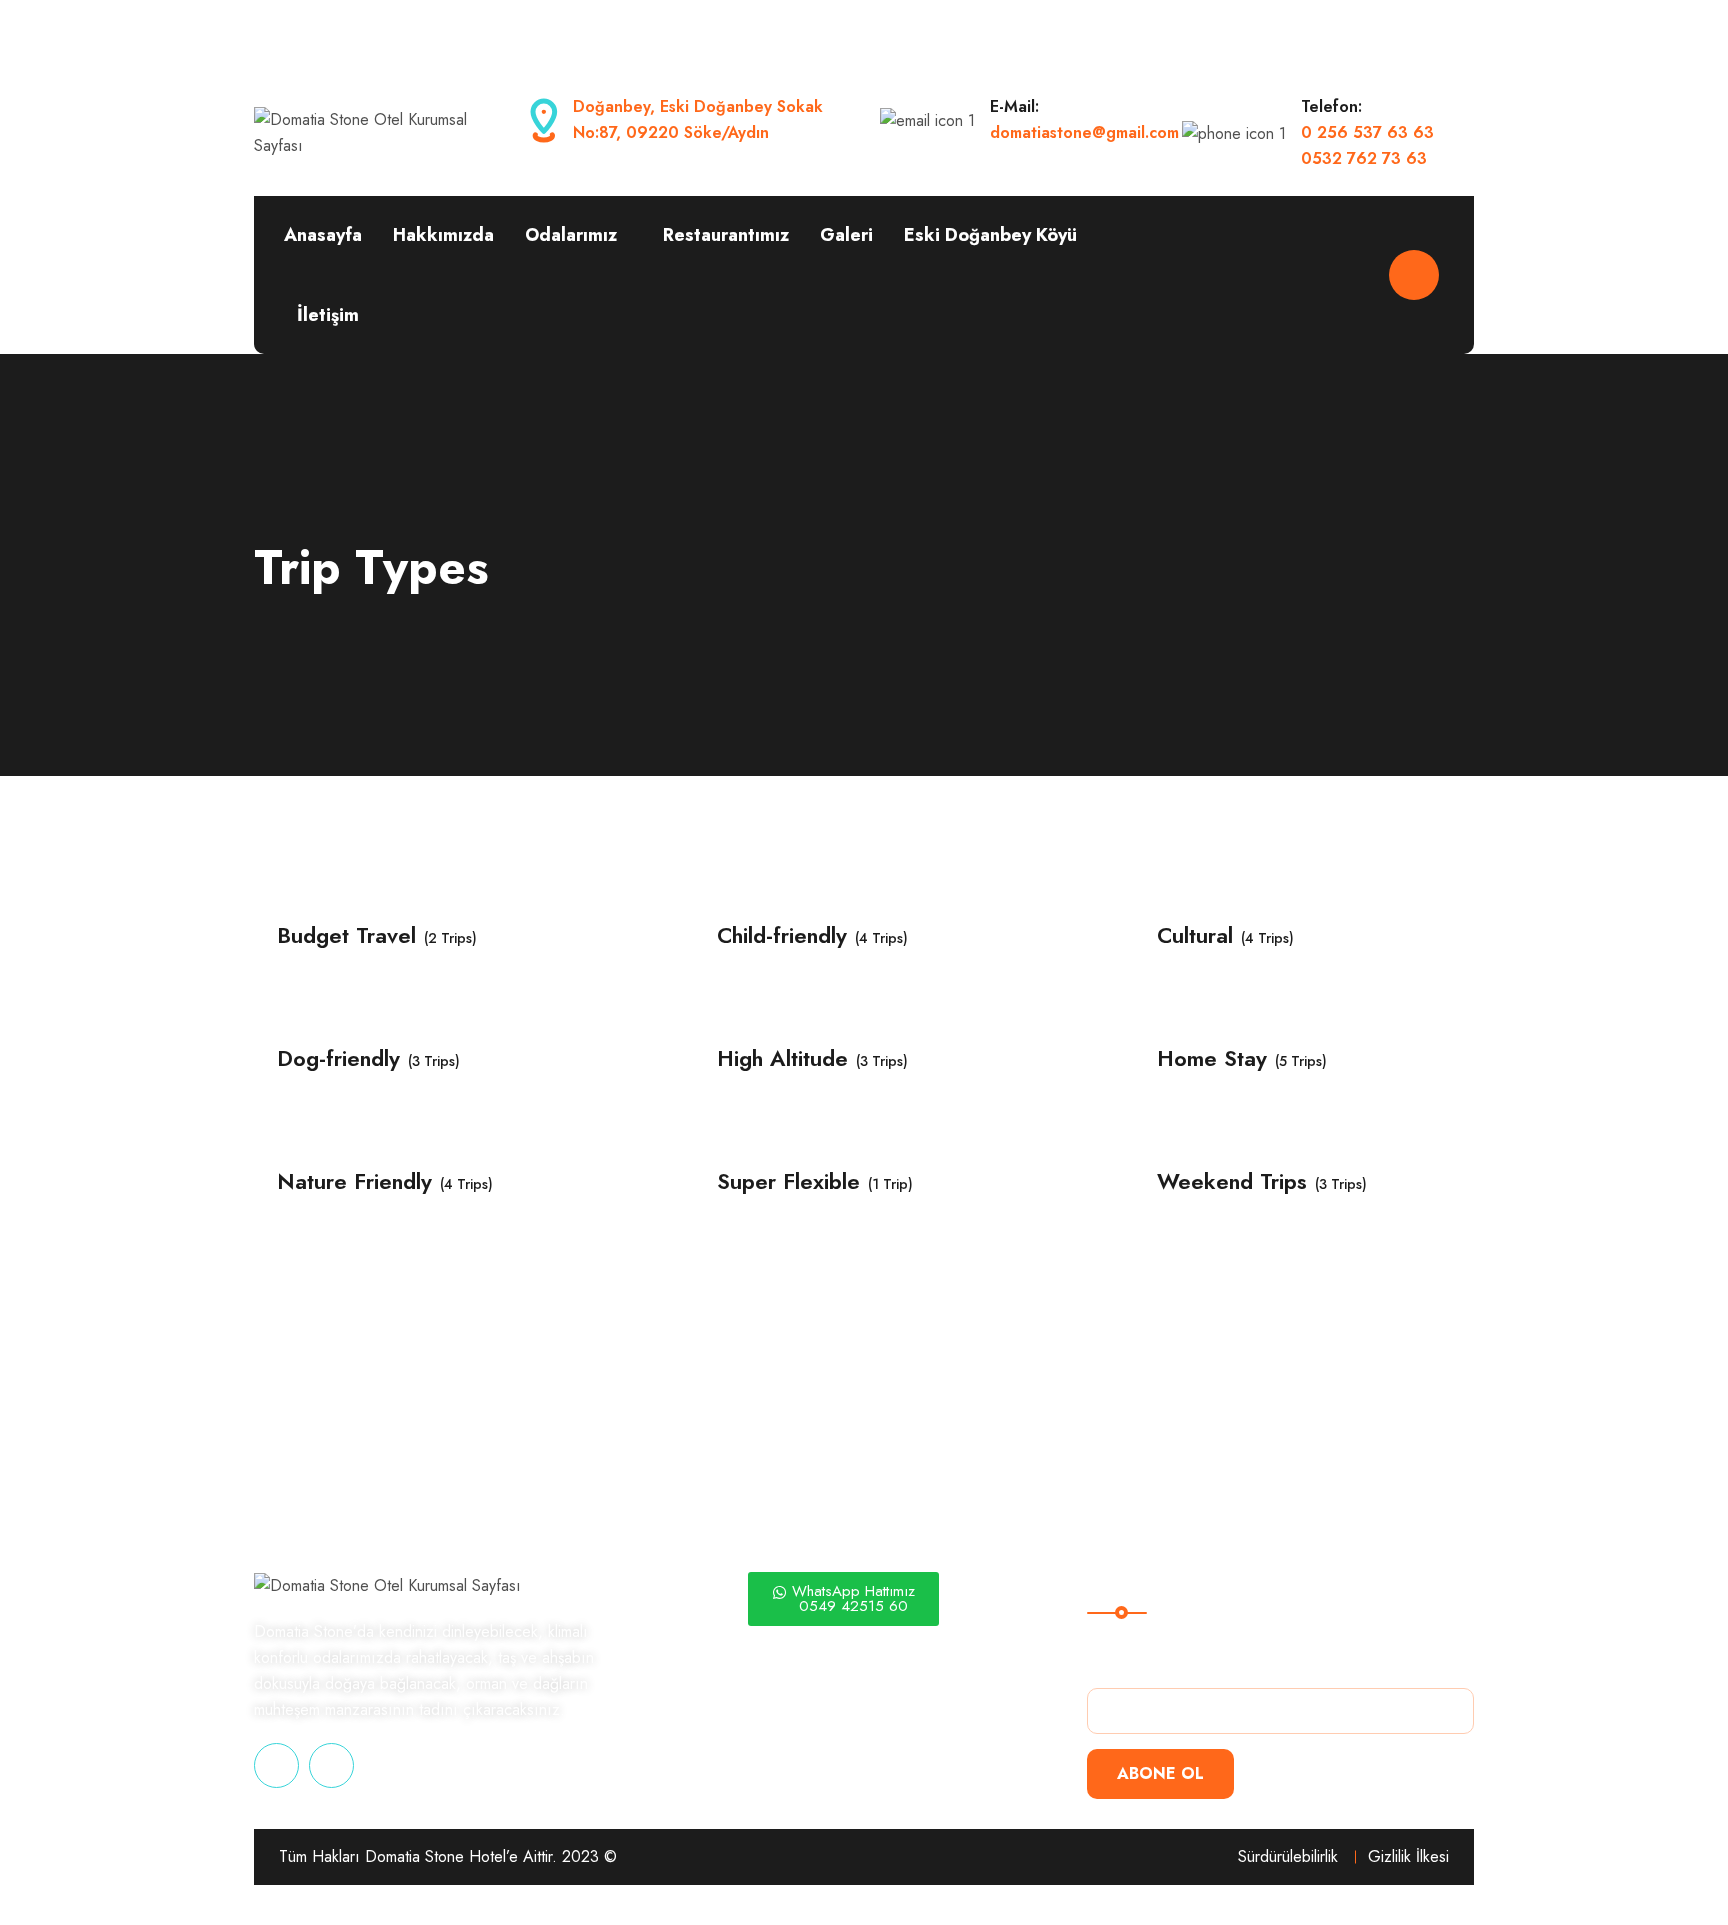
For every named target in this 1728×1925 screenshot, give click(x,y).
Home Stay (1212, 1058)
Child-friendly (782, 935)
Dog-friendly (338, 1058)
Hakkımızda (443, 235)
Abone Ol (1160, 1773)
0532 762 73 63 (1364, 158)
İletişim (328, 315)
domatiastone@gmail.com (1084, 132)
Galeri (846, 235)
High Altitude (782, 1058)
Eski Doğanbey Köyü (990, 235)
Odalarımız (571, 235)
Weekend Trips (1232, 1181)
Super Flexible (788, 1181)
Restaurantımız (726, 235)
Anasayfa (323, 235)
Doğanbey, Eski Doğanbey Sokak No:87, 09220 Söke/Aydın (698, 119)
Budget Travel (346, 935)
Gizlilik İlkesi (1408, 1856)
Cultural (1195, 935)
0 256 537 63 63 (1367, 132)
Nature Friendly (354, 1181)
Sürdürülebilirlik (1288, 1856)
